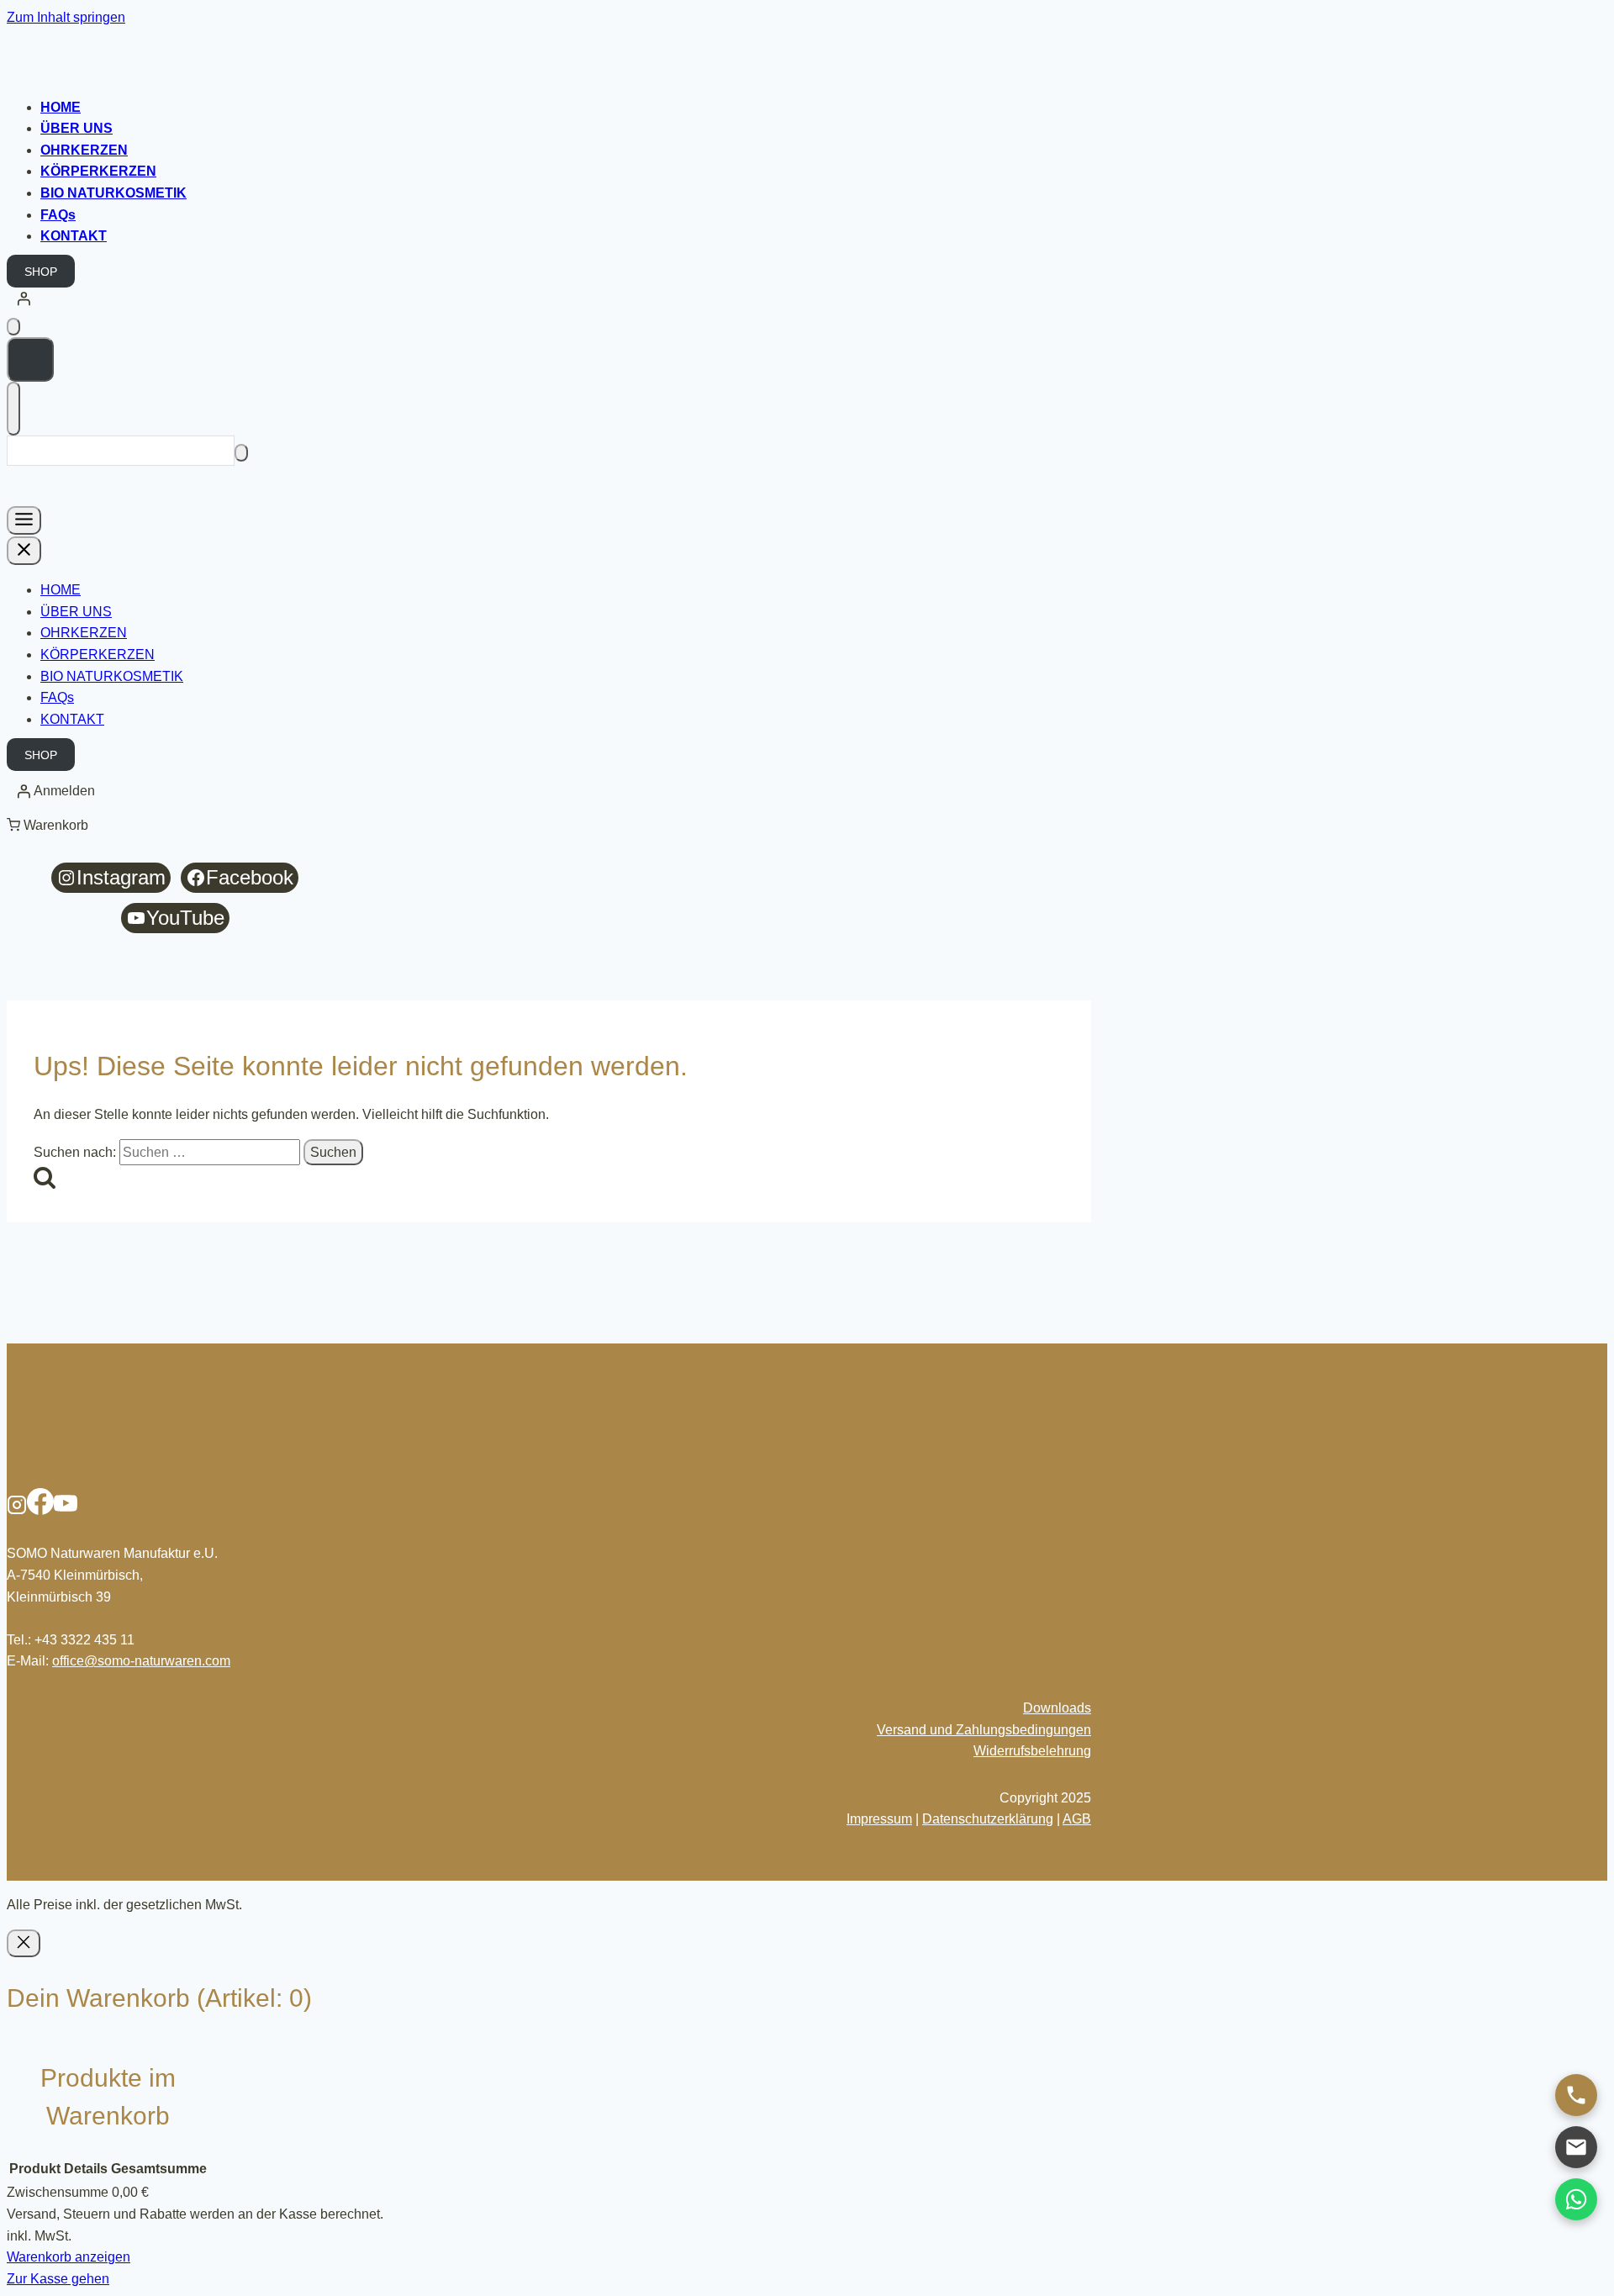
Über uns (76, 128)
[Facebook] (40, 1510)
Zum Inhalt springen (66, 17)
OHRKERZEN (84, 633)
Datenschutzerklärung (988, 1819)
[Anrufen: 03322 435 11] (1576, 2095)
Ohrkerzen (84, 150)
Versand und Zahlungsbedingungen (984, 1730)
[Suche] (241, 453)
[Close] (24, 1943)
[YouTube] (66, 1510)
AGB (1077, 1819)
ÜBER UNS (76, 612)
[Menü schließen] (24, 551)
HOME (61, 590)
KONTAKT (72, 719)
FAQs (58, 215)
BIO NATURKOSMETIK (113, 193)
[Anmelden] (807, 298)
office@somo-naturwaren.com (141, 1661)
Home (61, 107)
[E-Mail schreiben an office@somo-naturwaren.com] (1576, 2147)
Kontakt (74, 236)
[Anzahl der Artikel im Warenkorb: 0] (13, 327)
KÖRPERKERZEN (98, 171)
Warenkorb (56, 825)
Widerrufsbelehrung (1032, 1751)
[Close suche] (13, 409)
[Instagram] (17, 1510)
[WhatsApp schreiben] (1576, 2199)
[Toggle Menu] (24, 520)
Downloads (1057, 1708)
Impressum (879, 1819)
